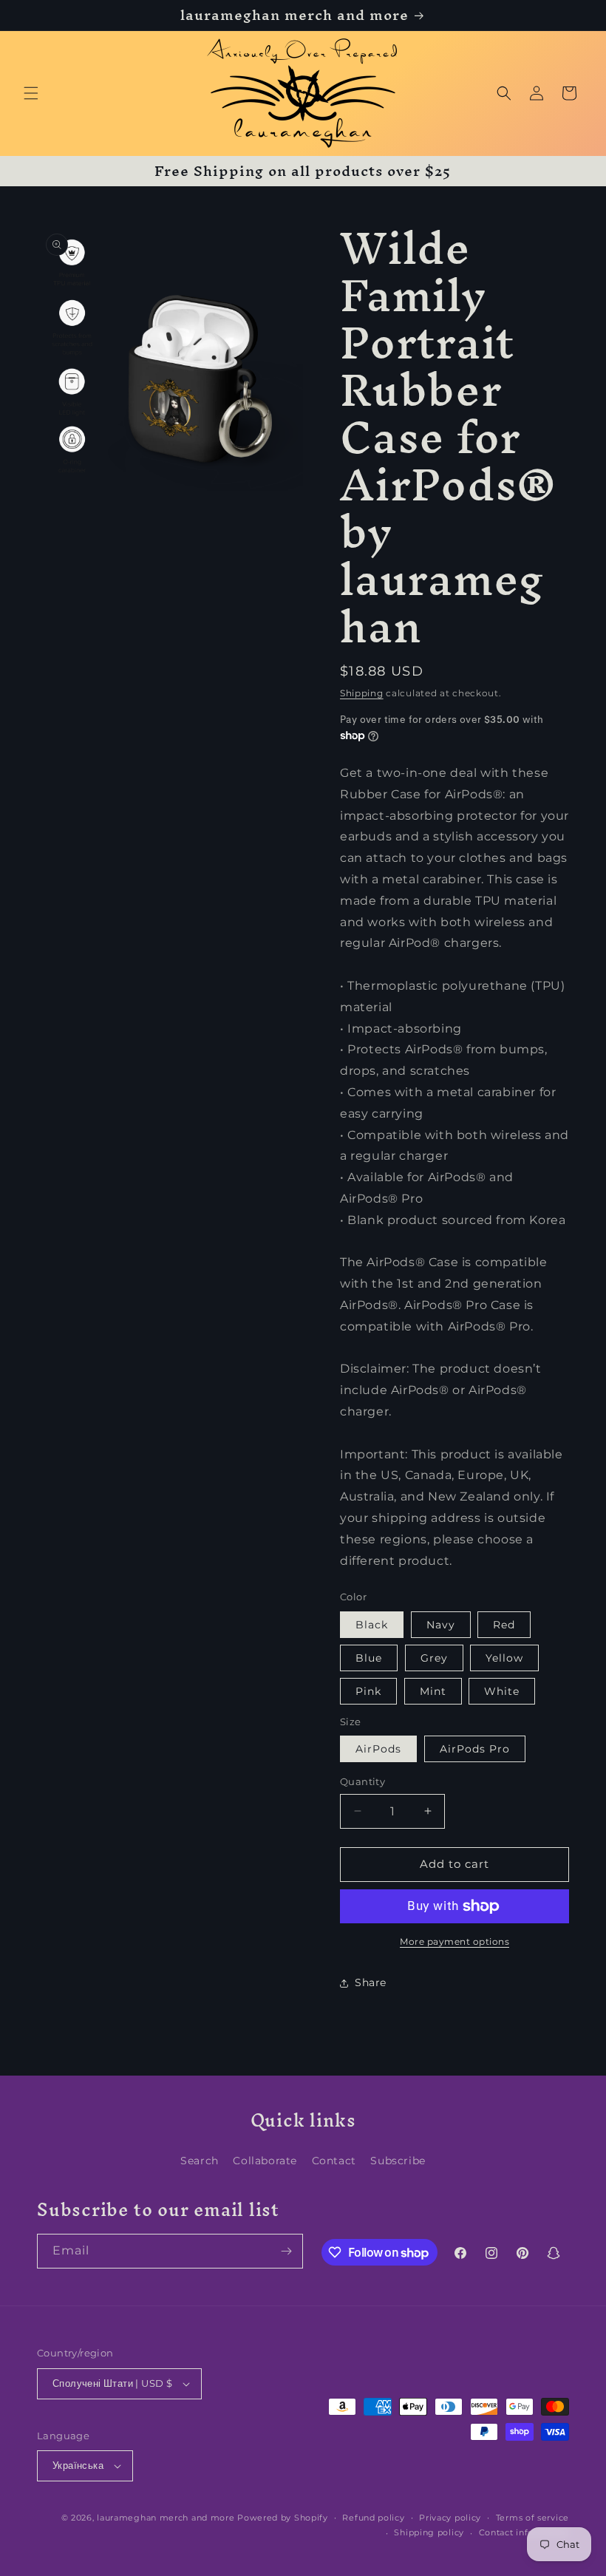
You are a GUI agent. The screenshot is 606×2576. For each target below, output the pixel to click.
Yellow (504, 1658)
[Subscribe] (286, 2251)
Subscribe (398, 2161)
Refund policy (373, 2518)
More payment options (454, 1941)
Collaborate (265, 2161)
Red (504, 1625)
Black (372, 1625)
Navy (441, 1625)
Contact (334, 2161)
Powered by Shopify (283, 2518)
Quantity (362, 1781)
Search (200, 2161)
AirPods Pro (475, 1749)
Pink (368, 1691)
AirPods (378, 1749)
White (502, 1691)
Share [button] (371, 1982)
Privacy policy (450, 2518)
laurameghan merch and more (166, 2518)
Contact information (524, 2532)
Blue (369, 1658)
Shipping (362, 693)
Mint (433, 1691)
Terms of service (532, 2518)
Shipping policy (429, 2532)
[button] (31, 93)
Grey (434, 1658)
